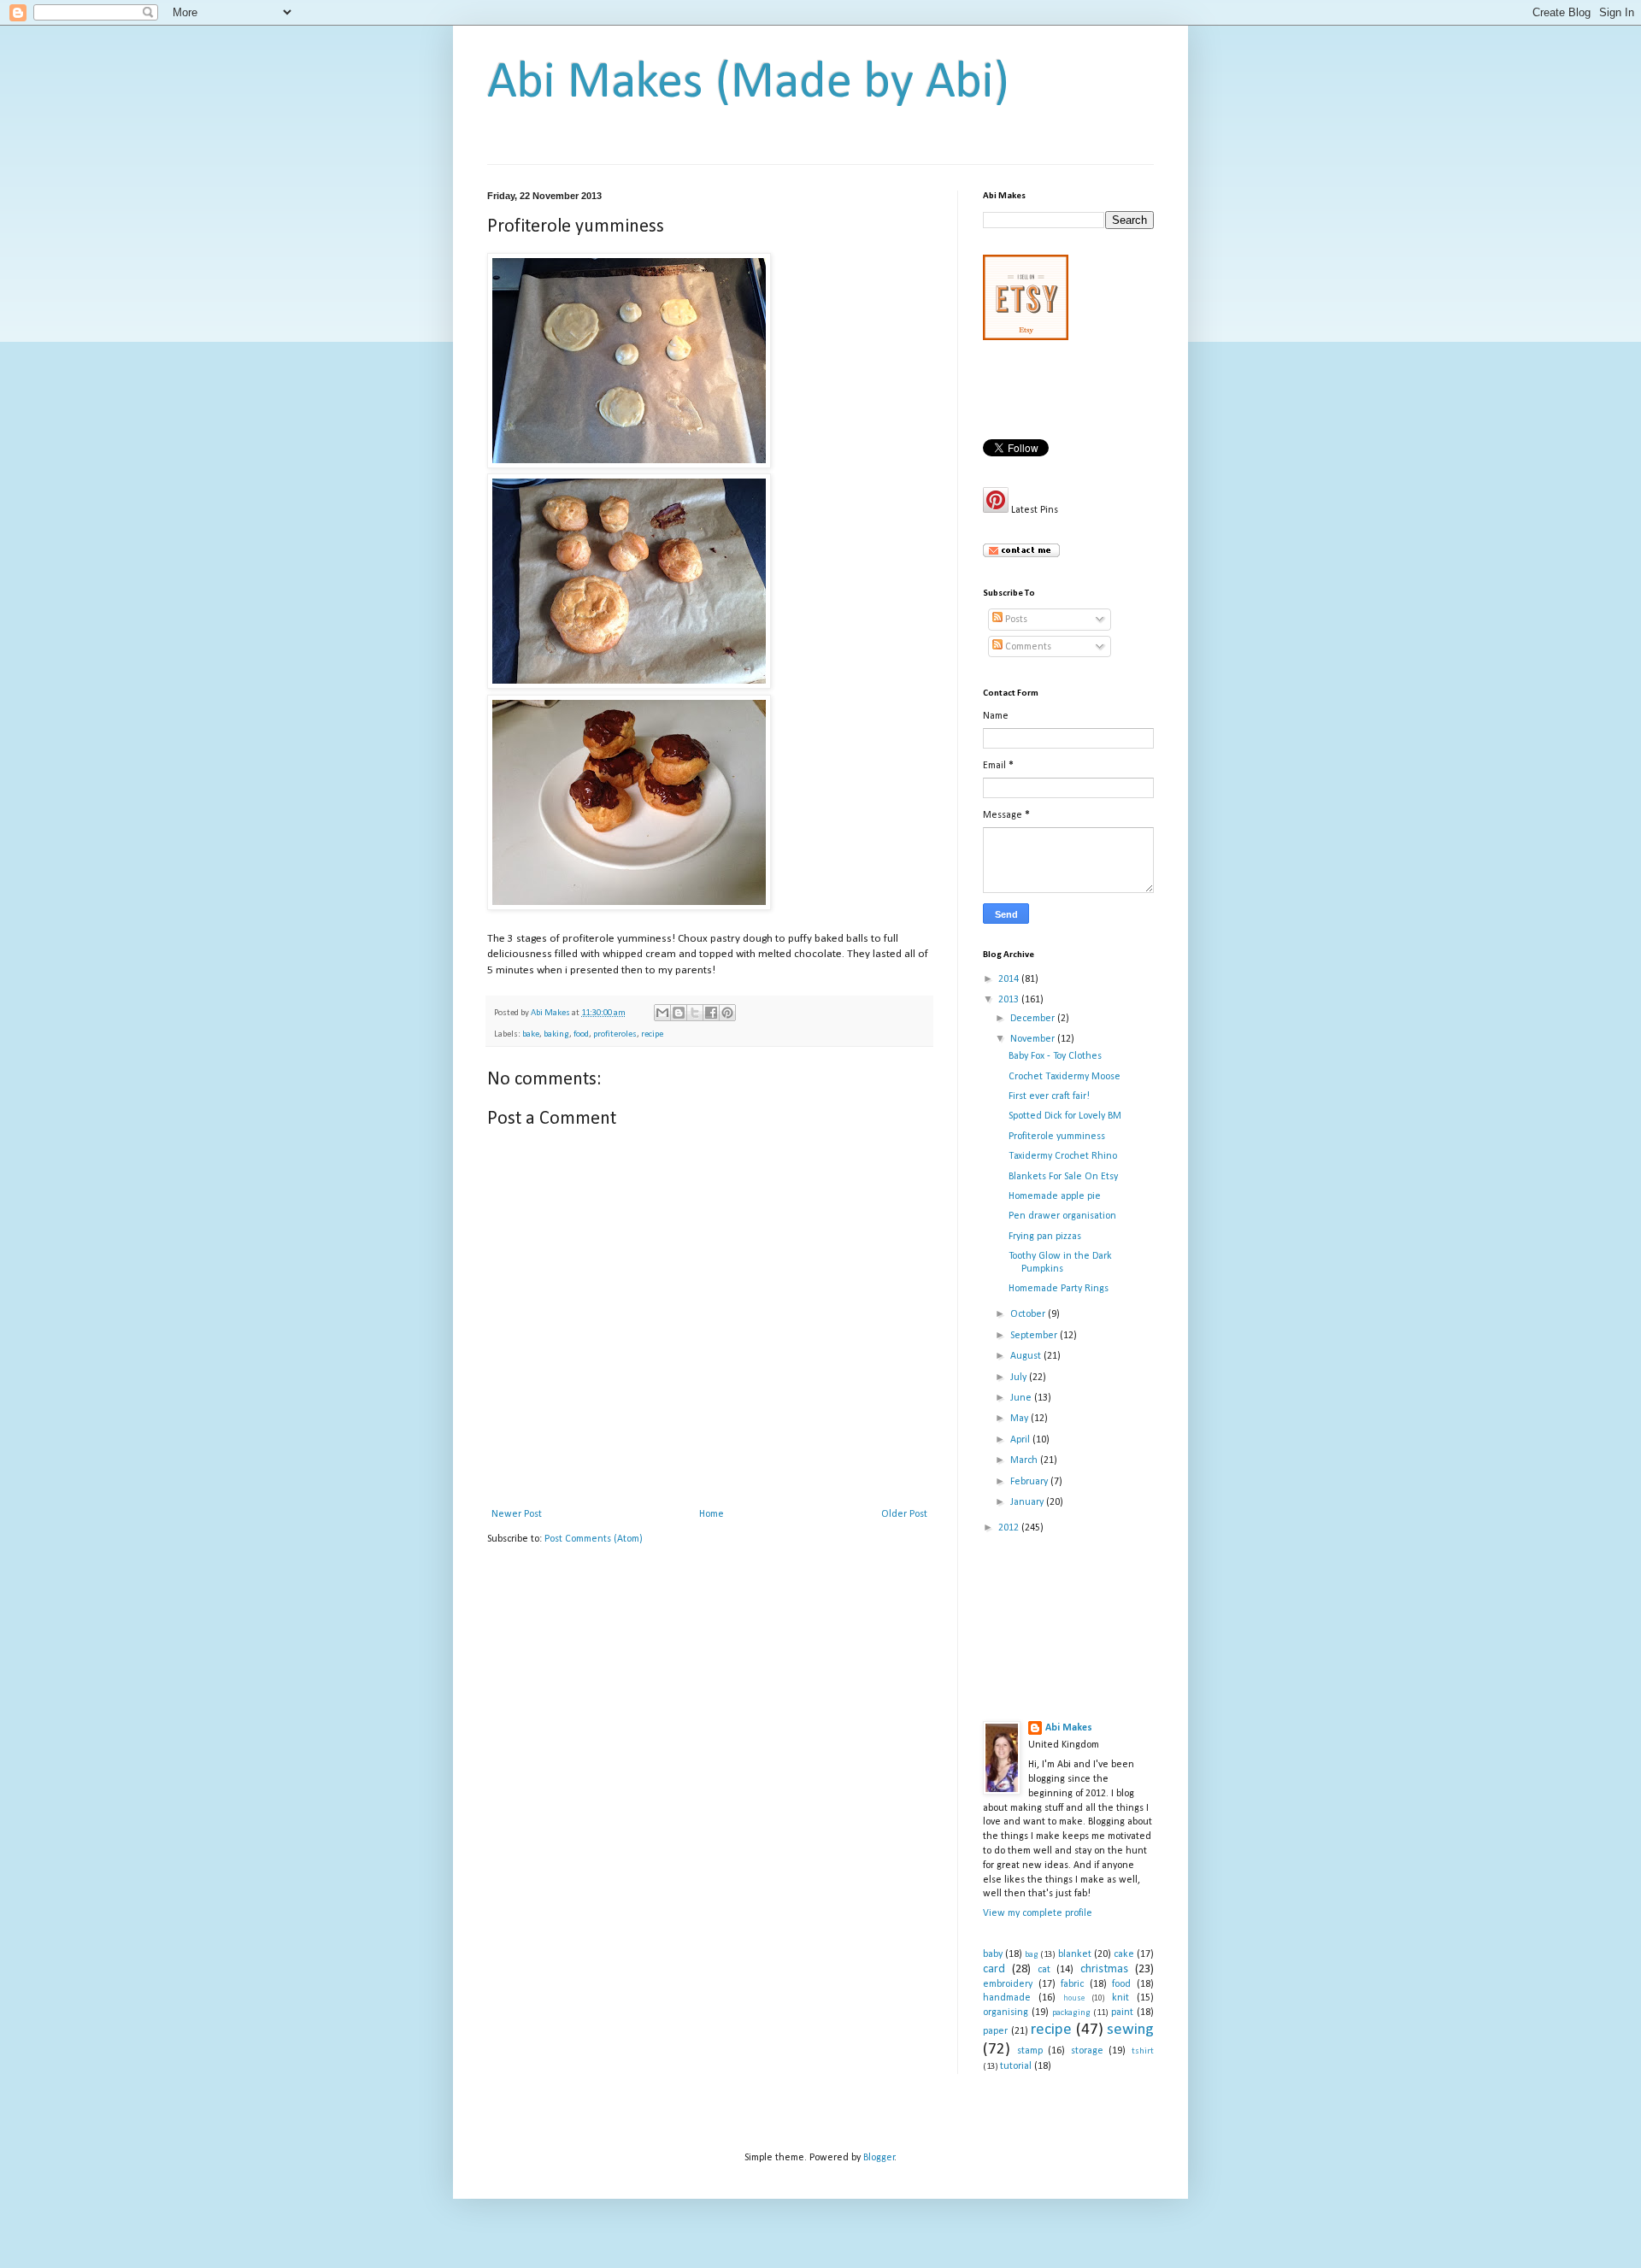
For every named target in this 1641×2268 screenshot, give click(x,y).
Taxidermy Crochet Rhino (1063, 1156)
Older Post (904, 1514)
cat (1044, 1970)
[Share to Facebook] (711, 1013)
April (1021, 1440)
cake (1124, 1954)
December (1034, 1019)
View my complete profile (1038, 1913)
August (1027, 1356)
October (1029, 1314)
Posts (1015, 620)
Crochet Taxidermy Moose (1065, 1077)
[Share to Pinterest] (727, 1013)
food (581, 1034)
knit (1120, 1998)
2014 (1010, 979)
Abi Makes (1069, 1728)
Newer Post (517, 1514)
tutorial (1016, 2066)
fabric (1072, 1984)
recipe (652, 1034)
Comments (1027, 647)
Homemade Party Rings (1059, 1289)
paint (1122, 2012)
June (1022, 1398)
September (1035, 1336)
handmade (1007, 1998)
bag (1032, 1955)
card (994, 1969)
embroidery (1008, 1984)
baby (993, 1954)
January (1028, 1502)
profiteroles (615, 1034)
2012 (1010, 1528)
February (1030, 1482)
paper (995, 2031)
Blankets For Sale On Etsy (1063, 1177)
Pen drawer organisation (1062, 1216)
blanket (1075, 1954)
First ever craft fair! (1049, 1096)
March (1025, 1460)
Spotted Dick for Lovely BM (1065, 1116)
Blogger (879, 2158)
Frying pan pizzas (1045, 1237)
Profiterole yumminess (1057, 1137)
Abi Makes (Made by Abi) (748, 84)
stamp (1030, 2051)
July (1020, 1378)
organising (1006, 2012)
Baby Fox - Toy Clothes (1055, 1056)
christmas (1104, 1969)
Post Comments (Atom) (594, 1539)
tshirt (1143, 2051)
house (1074, 1998)
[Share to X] (695, 1013)
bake (531, 1034)
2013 (1010, 1000)
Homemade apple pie (1055, 1196)
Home (712, 1514)
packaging (1071, 2013)
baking (556, 1034)
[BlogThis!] (679, 1013)
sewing (1130, 2030)
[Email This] (662, 1013)
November (1034, 1039)
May (1020, 1419)
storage (1087, 2051)
